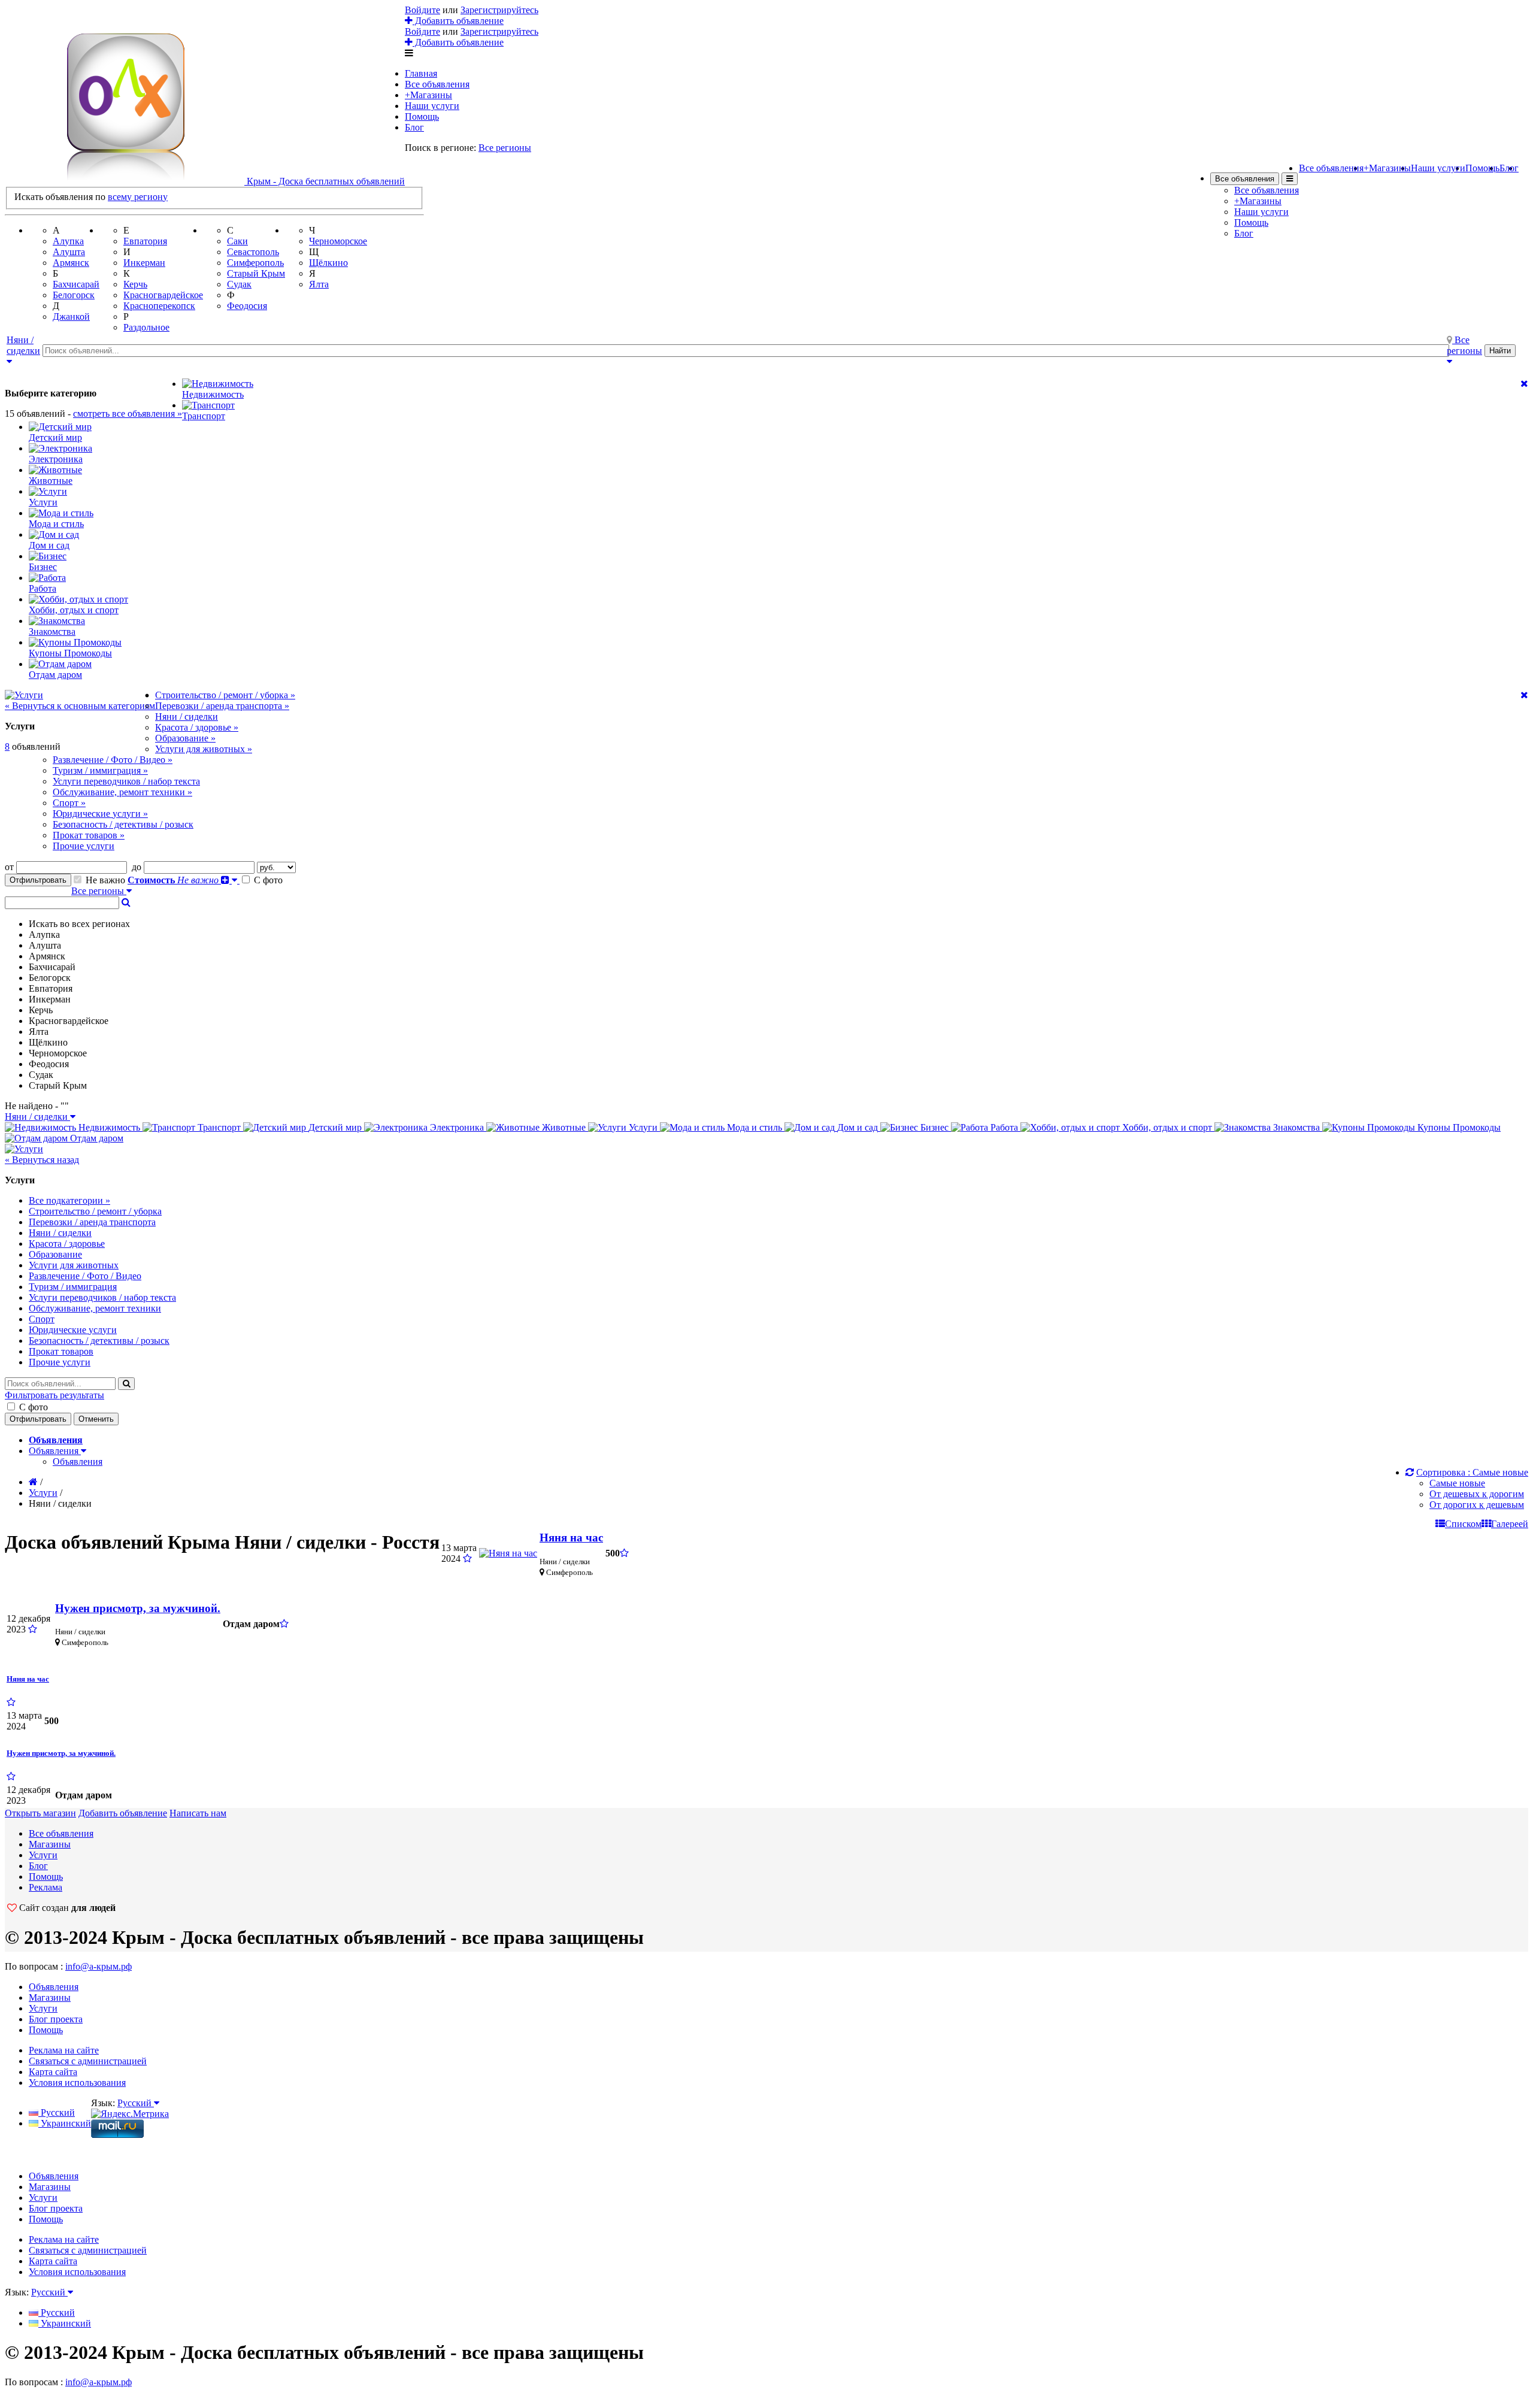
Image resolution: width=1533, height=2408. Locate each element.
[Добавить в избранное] (467, 1559)
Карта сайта (53, 2072)
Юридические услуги (73, 1330)
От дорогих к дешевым (1477, 1505)
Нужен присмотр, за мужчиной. (138, 1608)
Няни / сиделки (60, 1233)
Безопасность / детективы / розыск (99, 1341)
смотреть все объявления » (128, 414)
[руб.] (276, 867)
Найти (1500, 351)
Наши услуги (432, 106)
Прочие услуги (60, 1362)
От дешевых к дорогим (1477, 1494)
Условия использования (77, 2083)
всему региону (138, 197)
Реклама (46, 1887)
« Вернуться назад (42, 1160)
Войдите (422, 10)
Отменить (96, 1419)
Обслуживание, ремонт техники (95, 1308)
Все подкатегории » (69, 1200)
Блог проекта (56, 2019)
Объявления (78, 1462)
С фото (267, 880)
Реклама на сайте (64, 2050)
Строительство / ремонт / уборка (95, 1211)
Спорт (42, 1319)
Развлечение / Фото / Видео (85, 1276)
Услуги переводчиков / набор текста (102, 1297)
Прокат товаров (61, 1351)
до (138, 867)
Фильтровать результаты (54, 1395)
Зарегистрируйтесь (499, 10)
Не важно (105, 880)
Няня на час (571, 1538)
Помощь (422, 116)
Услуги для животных (74, 1265)
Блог (414, 127)
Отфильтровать (38, 880)
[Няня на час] (508, 1553)
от (10, 867)
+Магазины (428, 95)
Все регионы (505, 148)
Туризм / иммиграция (73, 1287)
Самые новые (1457, 1483)
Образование (55, 1254)
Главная (421, 73)
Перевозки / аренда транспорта (92, 1222)
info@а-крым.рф (99, 1966)
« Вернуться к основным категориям (80, 706)
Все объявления (437, 84)
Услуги (43, 1493)
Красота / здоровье (67, 1244)
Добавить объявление (458, 21)
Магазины (50, 1844)
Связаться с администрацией (88, 2061)
